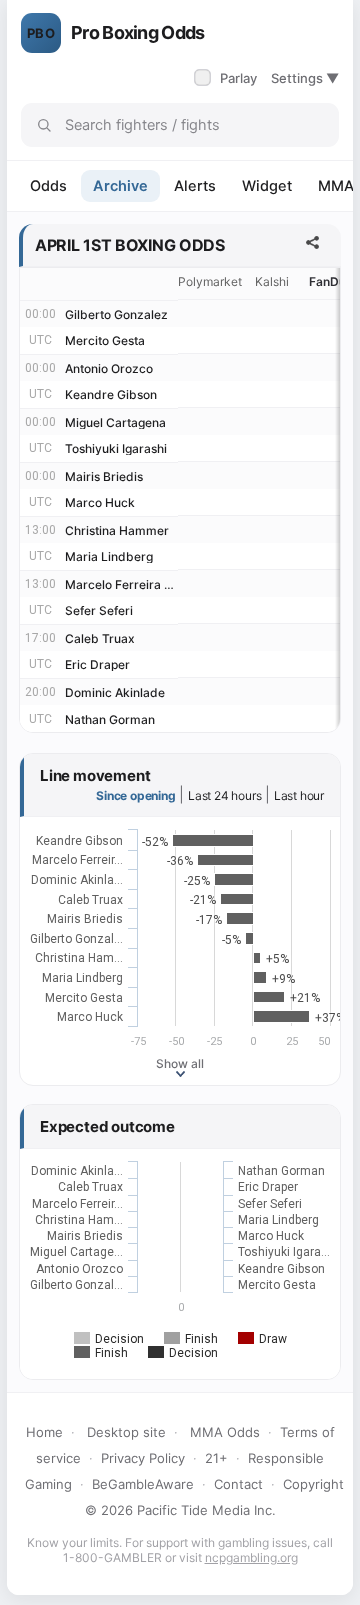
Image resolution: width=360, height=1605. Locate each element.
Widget (267, 186)
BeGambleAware (143, 1484)
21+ (216, 1458)
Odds (48, 186)
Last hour (299, 795)
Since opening (135, 795)
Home (44, 1432)
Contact (238, 1484)
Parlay (227, 78)
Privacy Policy (143, 1458)
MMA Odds (225, 1432)
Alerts (195, 186)
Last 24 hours (224, 795)
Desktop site (126, 1432)
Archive (120, 186)
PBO (41, 33)
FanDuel (332, 281)
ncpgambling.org (251, 1557)
